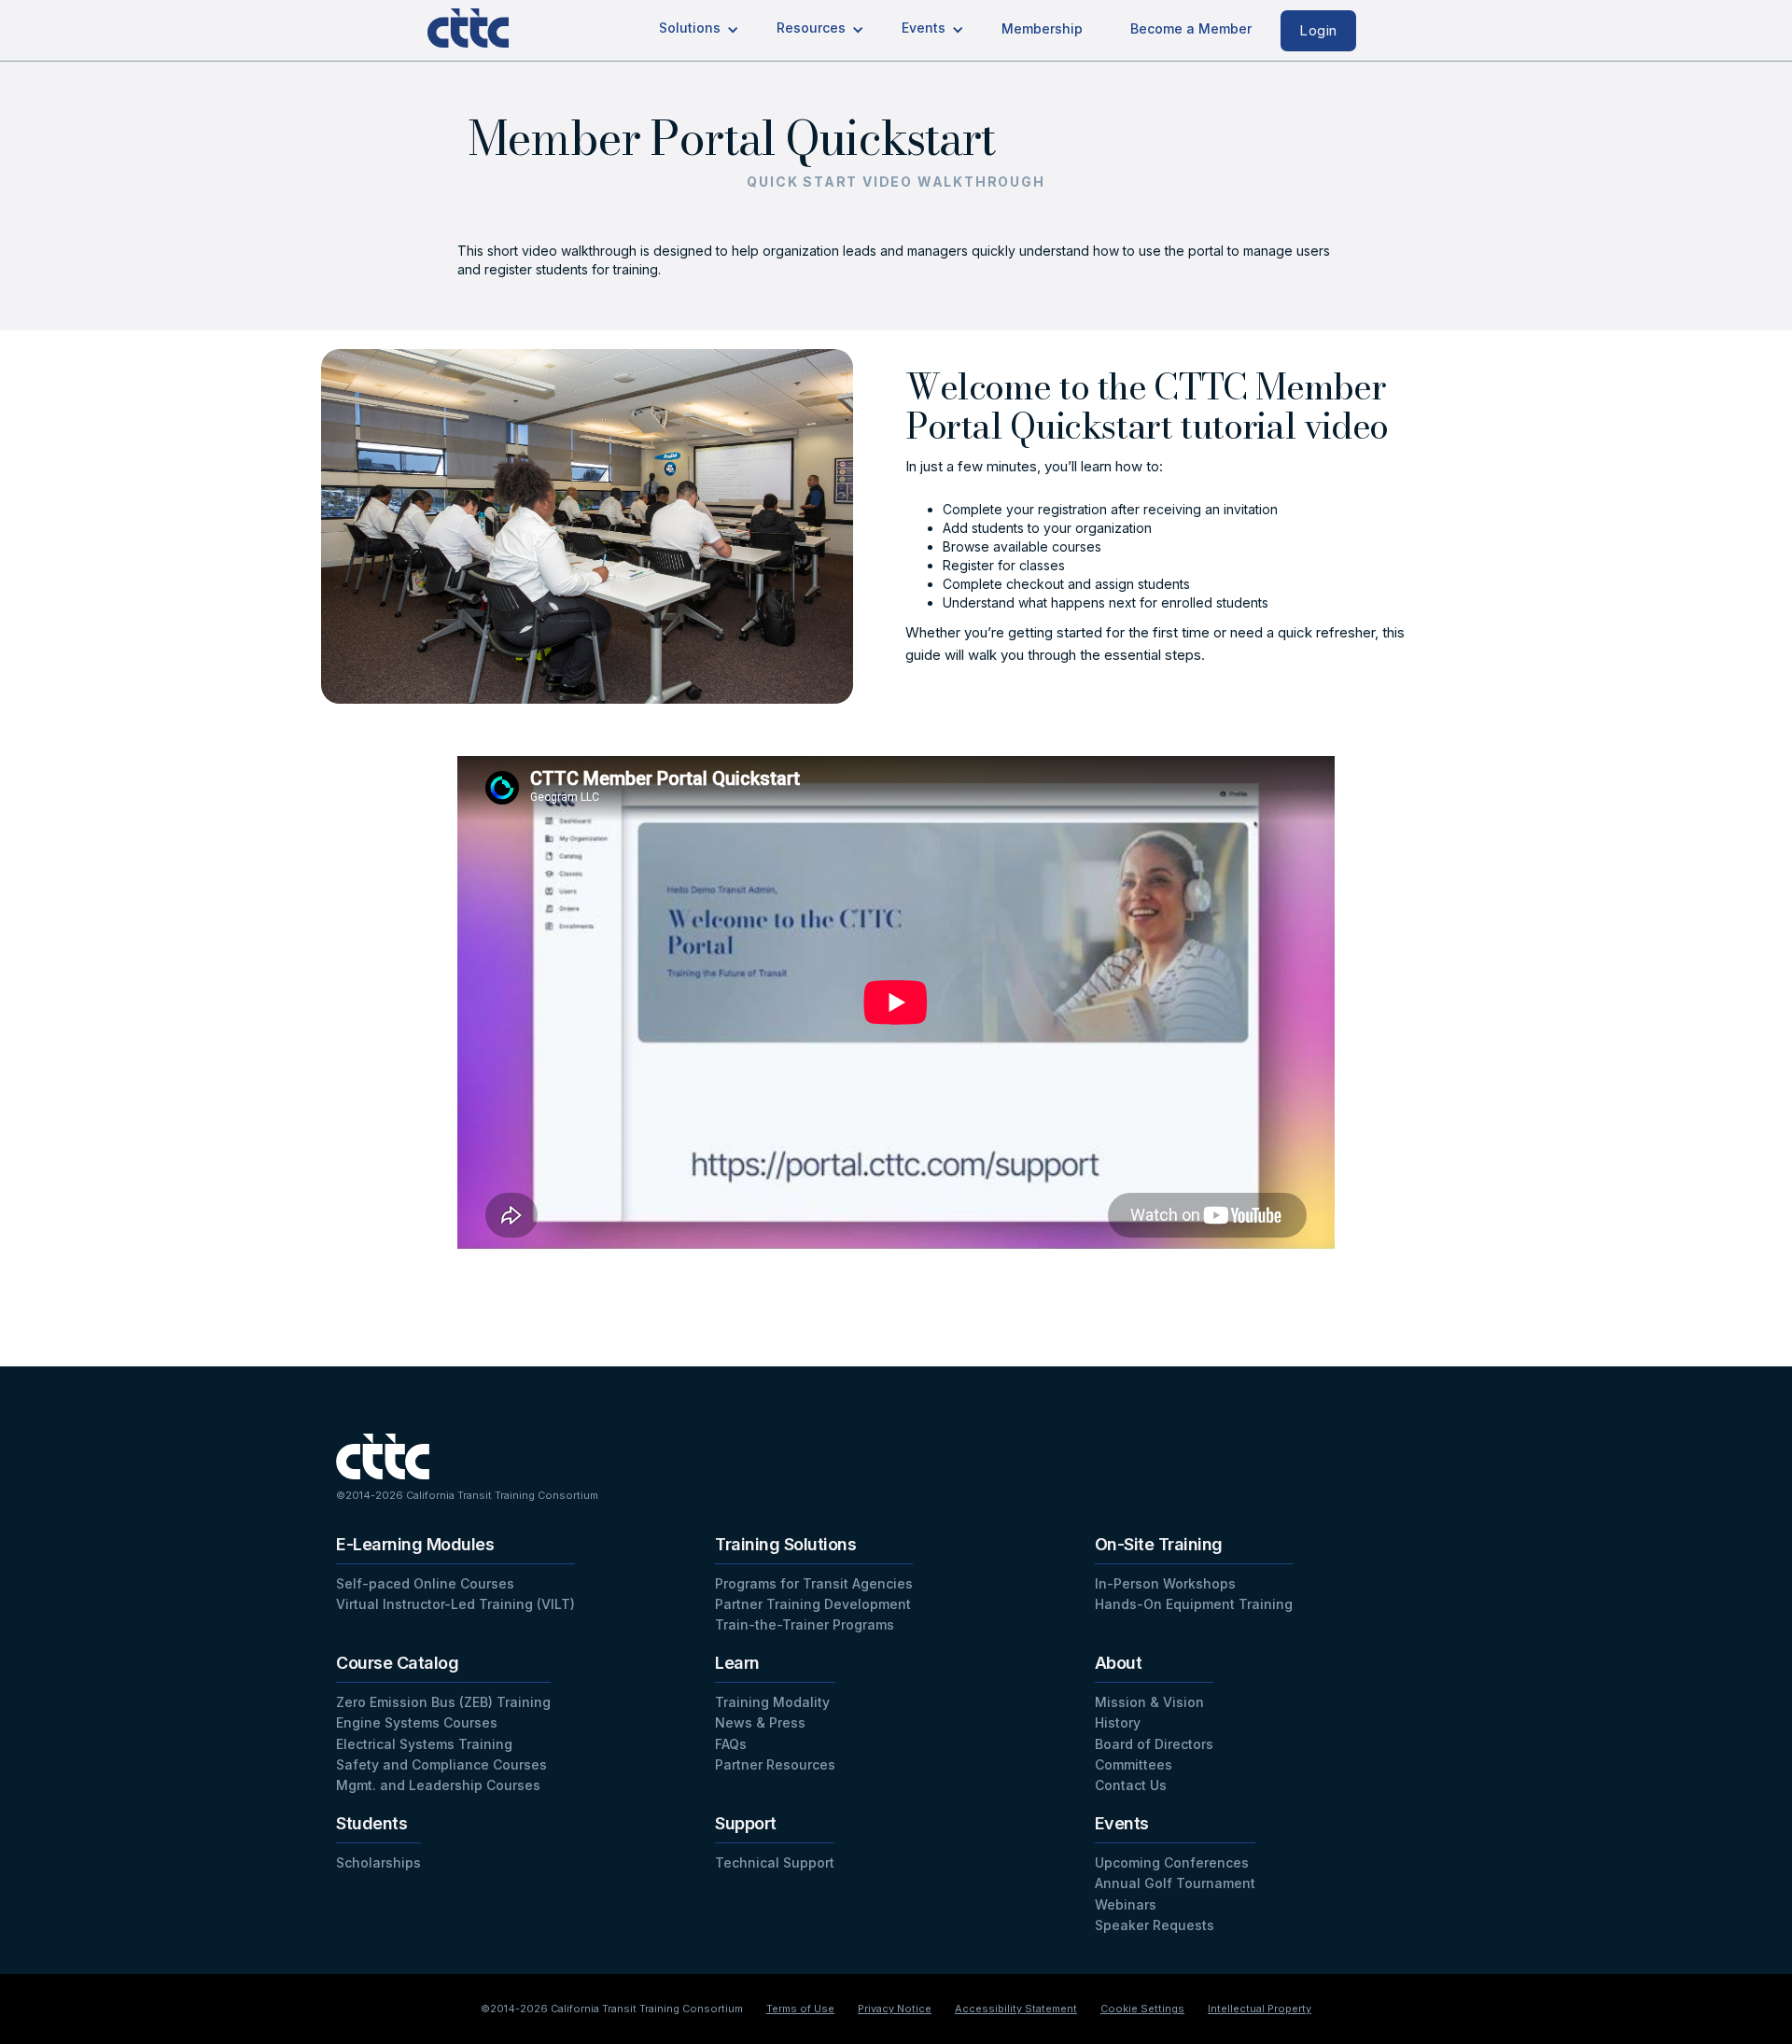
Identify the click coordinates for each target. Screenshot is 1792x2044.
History (1118, 1722)
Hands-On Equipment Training (1194, 1604)
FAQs (731, 1744)
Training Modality (772, 1702)
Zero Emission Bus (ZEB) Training (443, 1702)
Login (1318, 30)
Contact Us (1131, 1785)
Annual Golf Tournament (1175, 1883)
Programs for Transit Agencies (814, 1583)
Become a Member (1191, 28)
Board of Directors (1154, 1744)
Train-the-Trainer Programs (805, 1624)
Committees (1134, 1764)
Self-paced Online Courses (425, 1583)
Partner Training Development (813, 1604)
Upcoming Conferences (1172, 1862)
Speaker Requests (1155, 1925)
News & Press (760, 1722)
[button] (699, 29)
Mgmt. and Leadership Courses (438, 1785)
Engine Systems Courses (417, 1722)
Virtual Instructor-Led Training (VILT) (455, 1604)
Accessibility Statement (1016, 2009)
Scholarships (378, 1862)
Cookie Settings (1142, 2009)
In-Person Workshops (1165, 1583)
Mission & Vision (1149, 1702)
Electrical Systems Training (424, 1744)
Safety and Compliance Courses (441, 1764)
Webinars (1126, 1904)
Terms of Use (800, 2009)
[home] (483, 24)
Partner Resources (775, 1764)
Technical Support (775, 1862)
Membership (1042, 28)
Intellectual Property (1260, 2009)
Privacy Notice (895, 2009)
